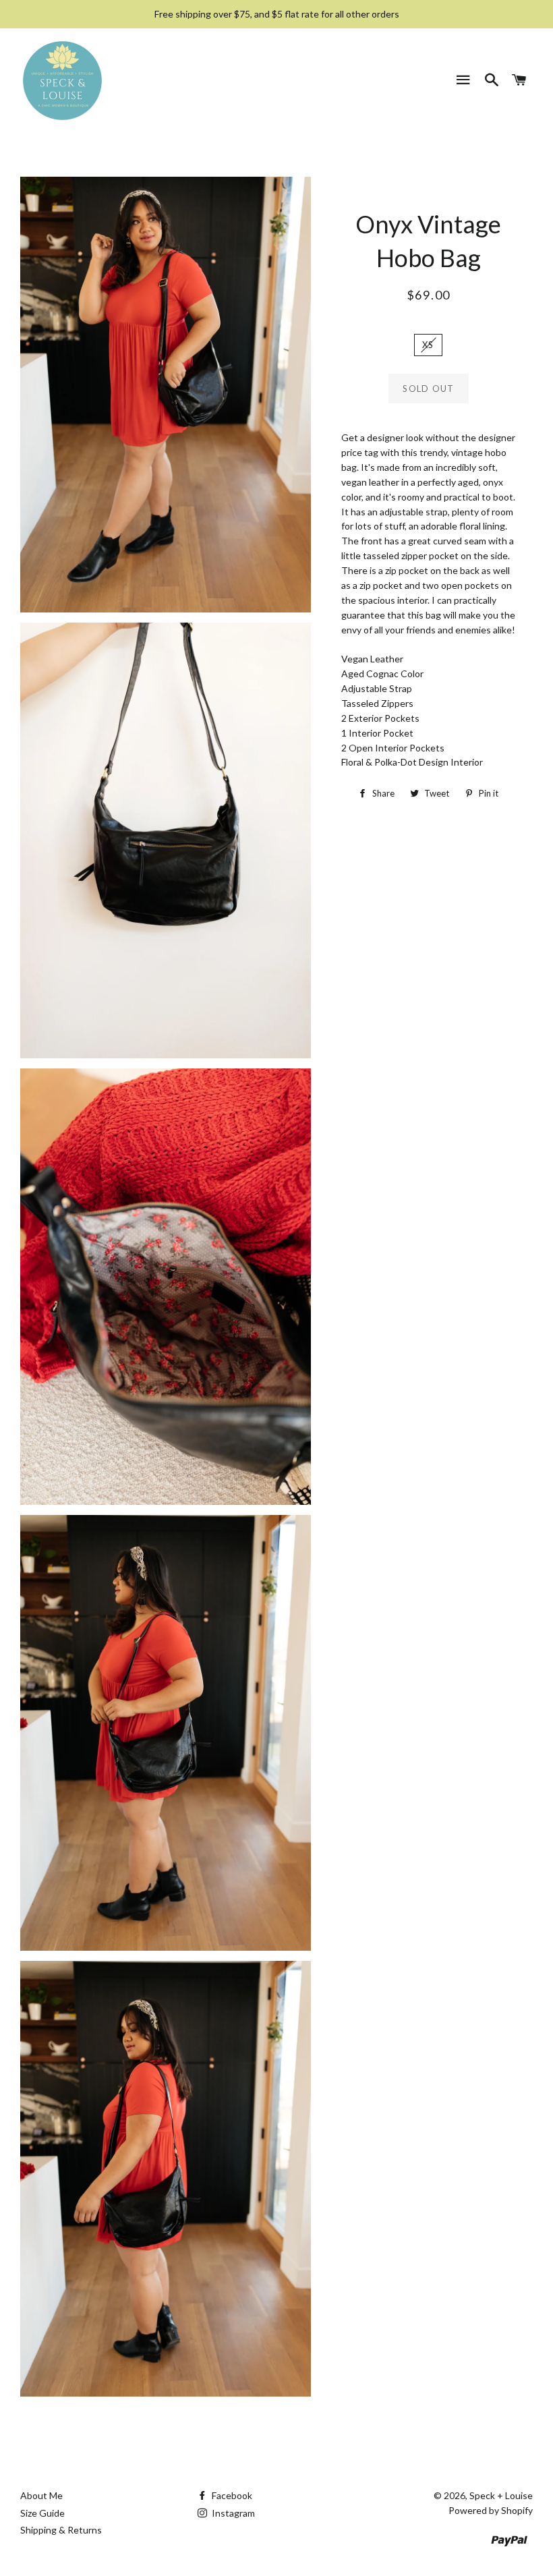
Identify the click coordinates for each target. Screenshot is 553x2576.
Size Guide (42, 2513)
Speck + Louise (501, 2495)
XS (428, 345)
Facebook (231, 2495)
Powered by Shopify (491, 2510)
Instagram (232, 2513)
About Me (41, 2495)
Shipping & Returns (61, 2530)
